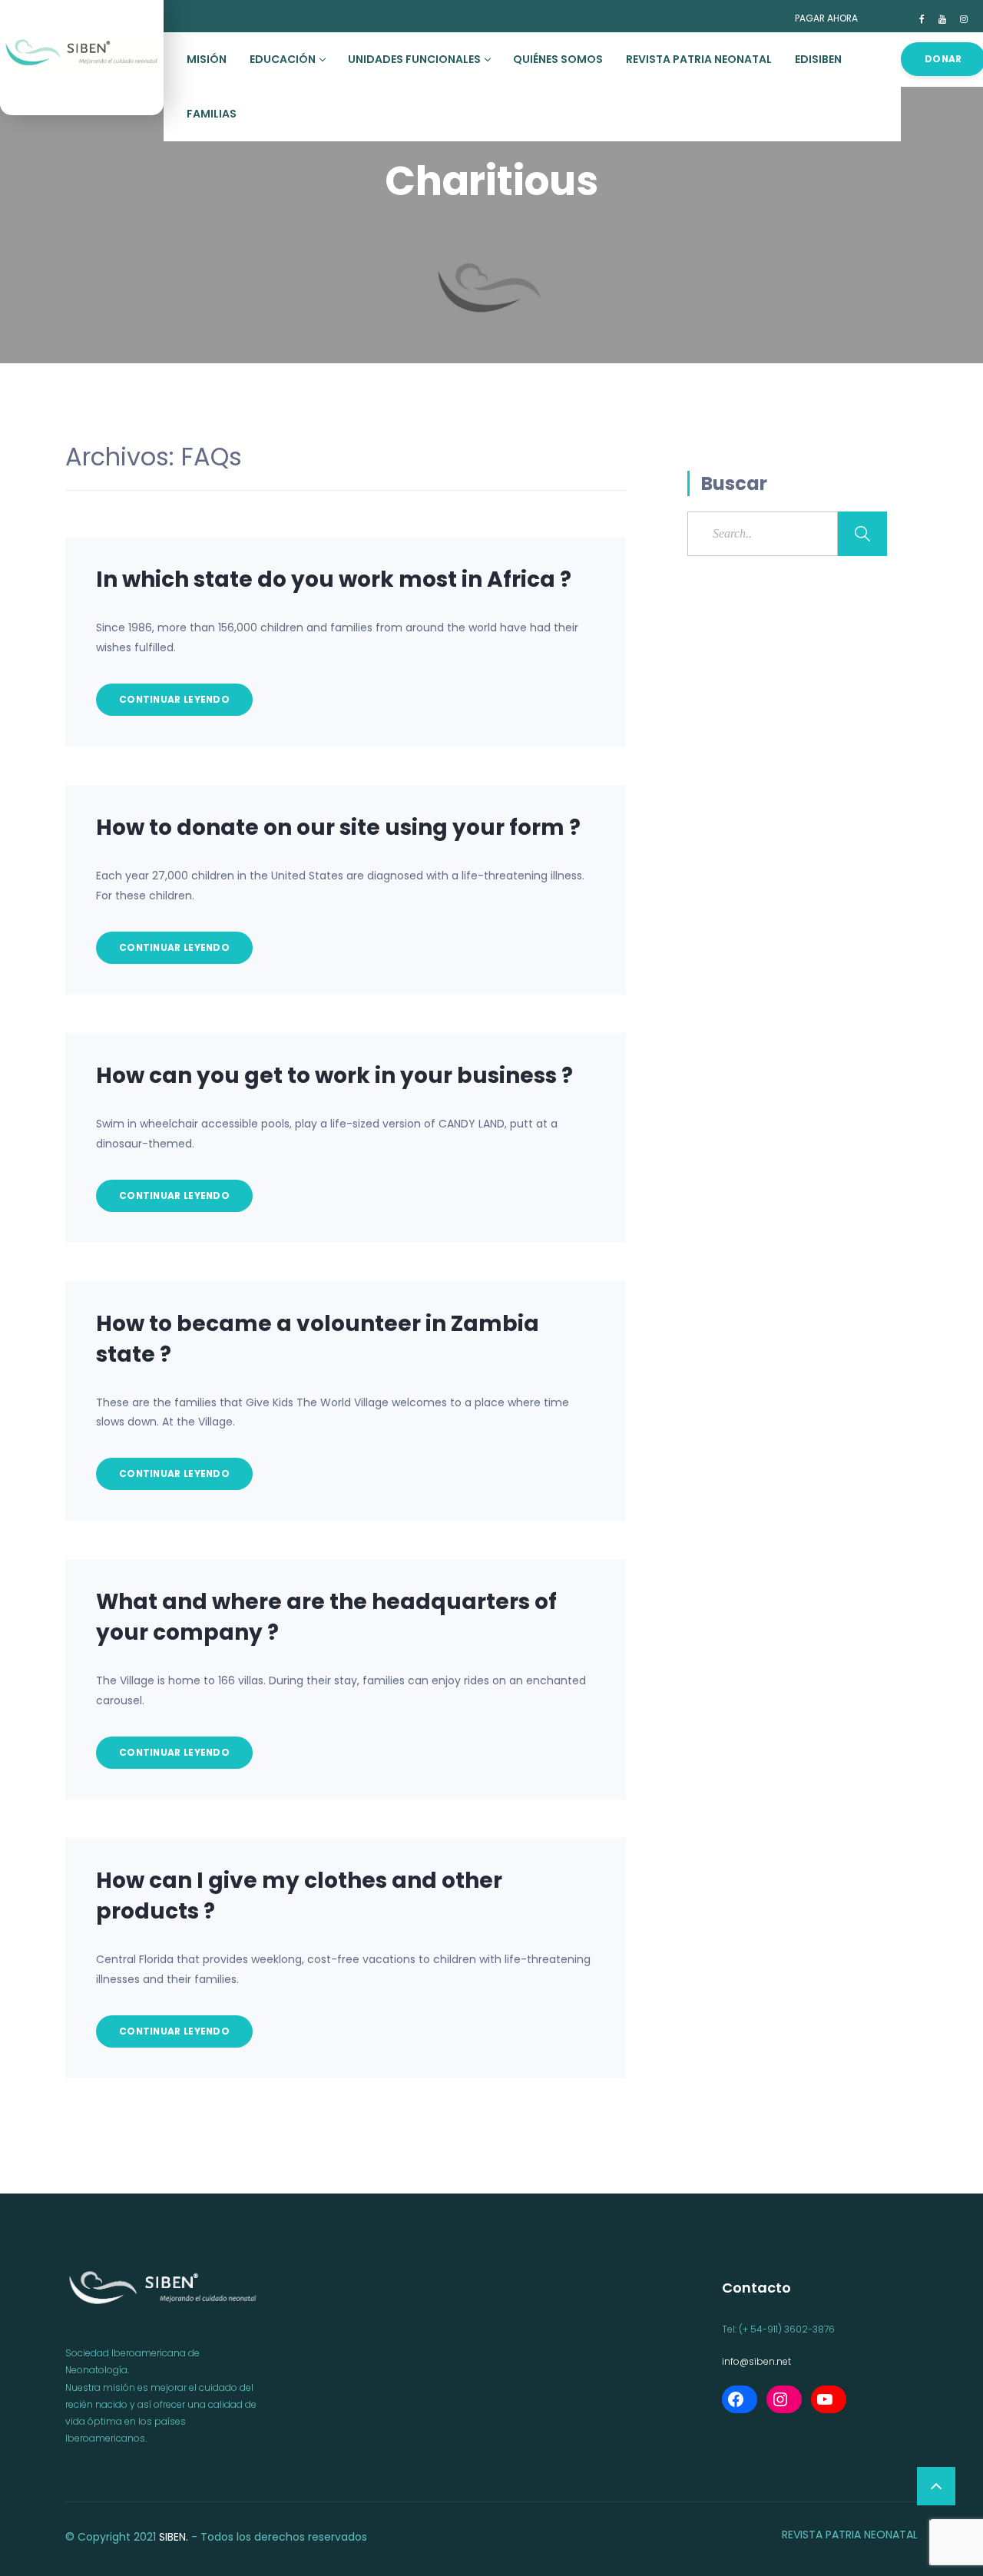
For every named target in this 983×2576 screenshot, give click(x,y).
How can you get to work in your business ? (334, 1076)
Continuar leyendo (174, 699)
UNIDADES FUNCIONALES (414, 59)
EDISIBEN (818, 59)
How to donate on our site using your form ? (338, 828)
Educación (283, 59)
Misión (207, 59)
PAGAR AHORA (826, 18)
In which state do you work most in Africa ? (334, 579)
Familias (212, 114)
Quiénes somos (558, 59)
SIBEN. (174, 2537)
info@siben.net (756, 2361)
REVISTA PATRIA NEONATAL (699, 59)
